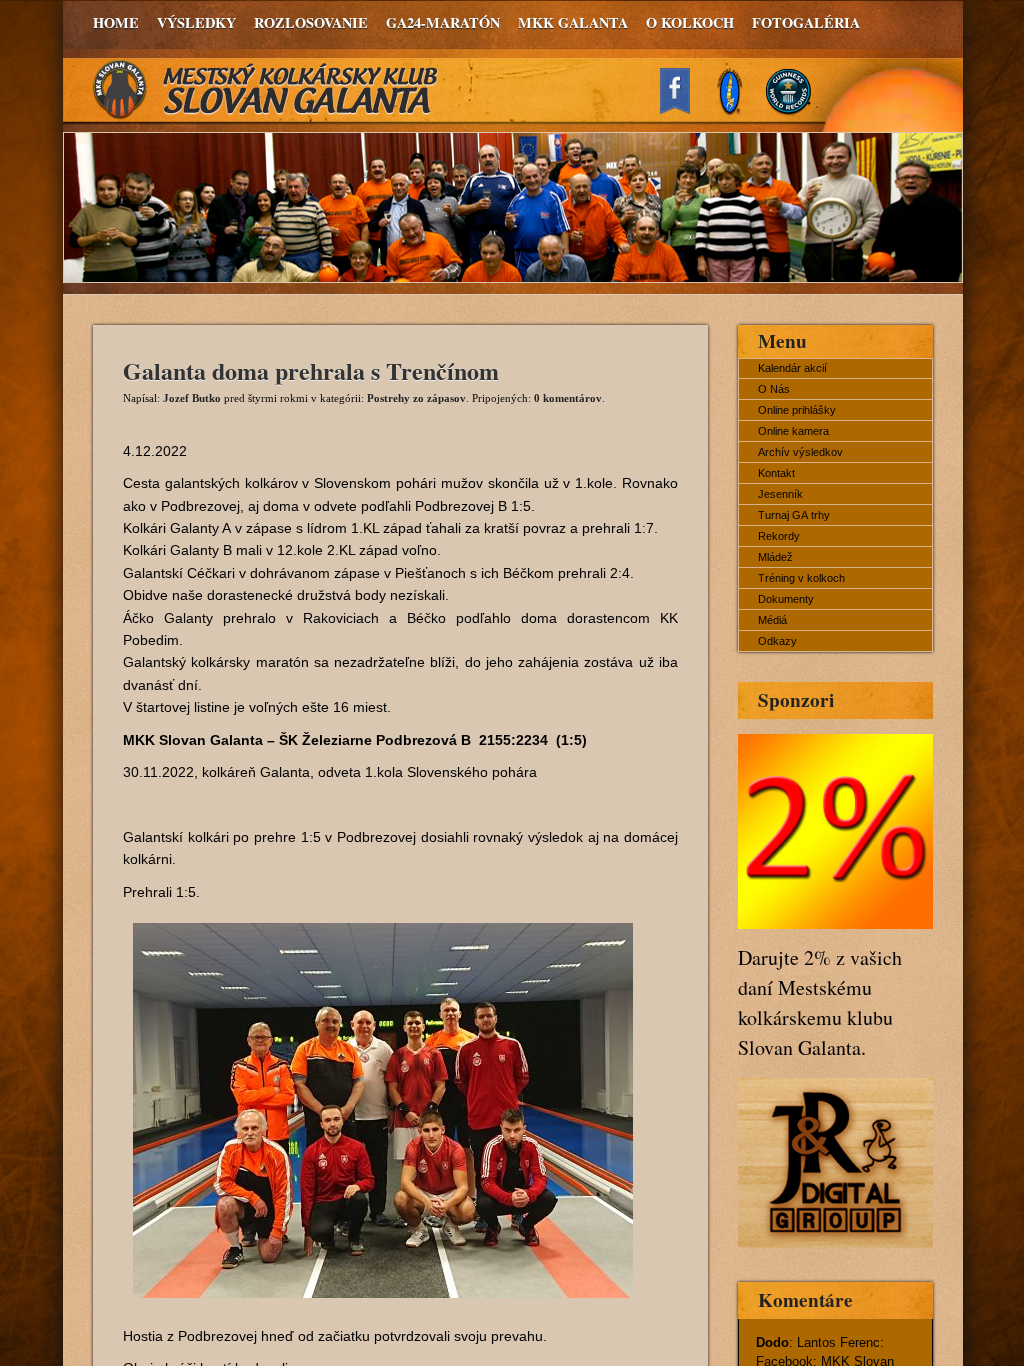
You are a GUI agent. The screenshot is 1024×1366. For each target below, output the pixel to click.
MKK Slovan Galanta (266, 90)
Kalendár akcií (792, 368)
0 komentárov (568, 398)
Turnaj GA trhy (794, 515)
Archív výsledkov (800, 452)
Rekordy (779, 536)
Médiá (772, 620)
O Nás (774, 389)
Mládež (775, 557)
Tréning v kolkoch (801, 578)
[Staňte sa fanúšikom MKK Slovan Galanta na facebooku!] (684, 108)
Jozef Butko (192, 398)
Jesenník (780, 494)
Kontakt (776, 473)
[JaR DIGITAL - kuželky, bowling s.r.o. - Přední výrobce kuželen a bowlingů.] (835, 1242)
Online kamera (793, 431)
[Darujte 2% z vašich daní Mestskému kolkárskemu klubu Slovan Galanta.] (835, 923)
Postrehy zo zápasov (416, 398)
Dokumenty (786, 599)
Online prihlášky (797, 410)
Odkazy (777, 641)
